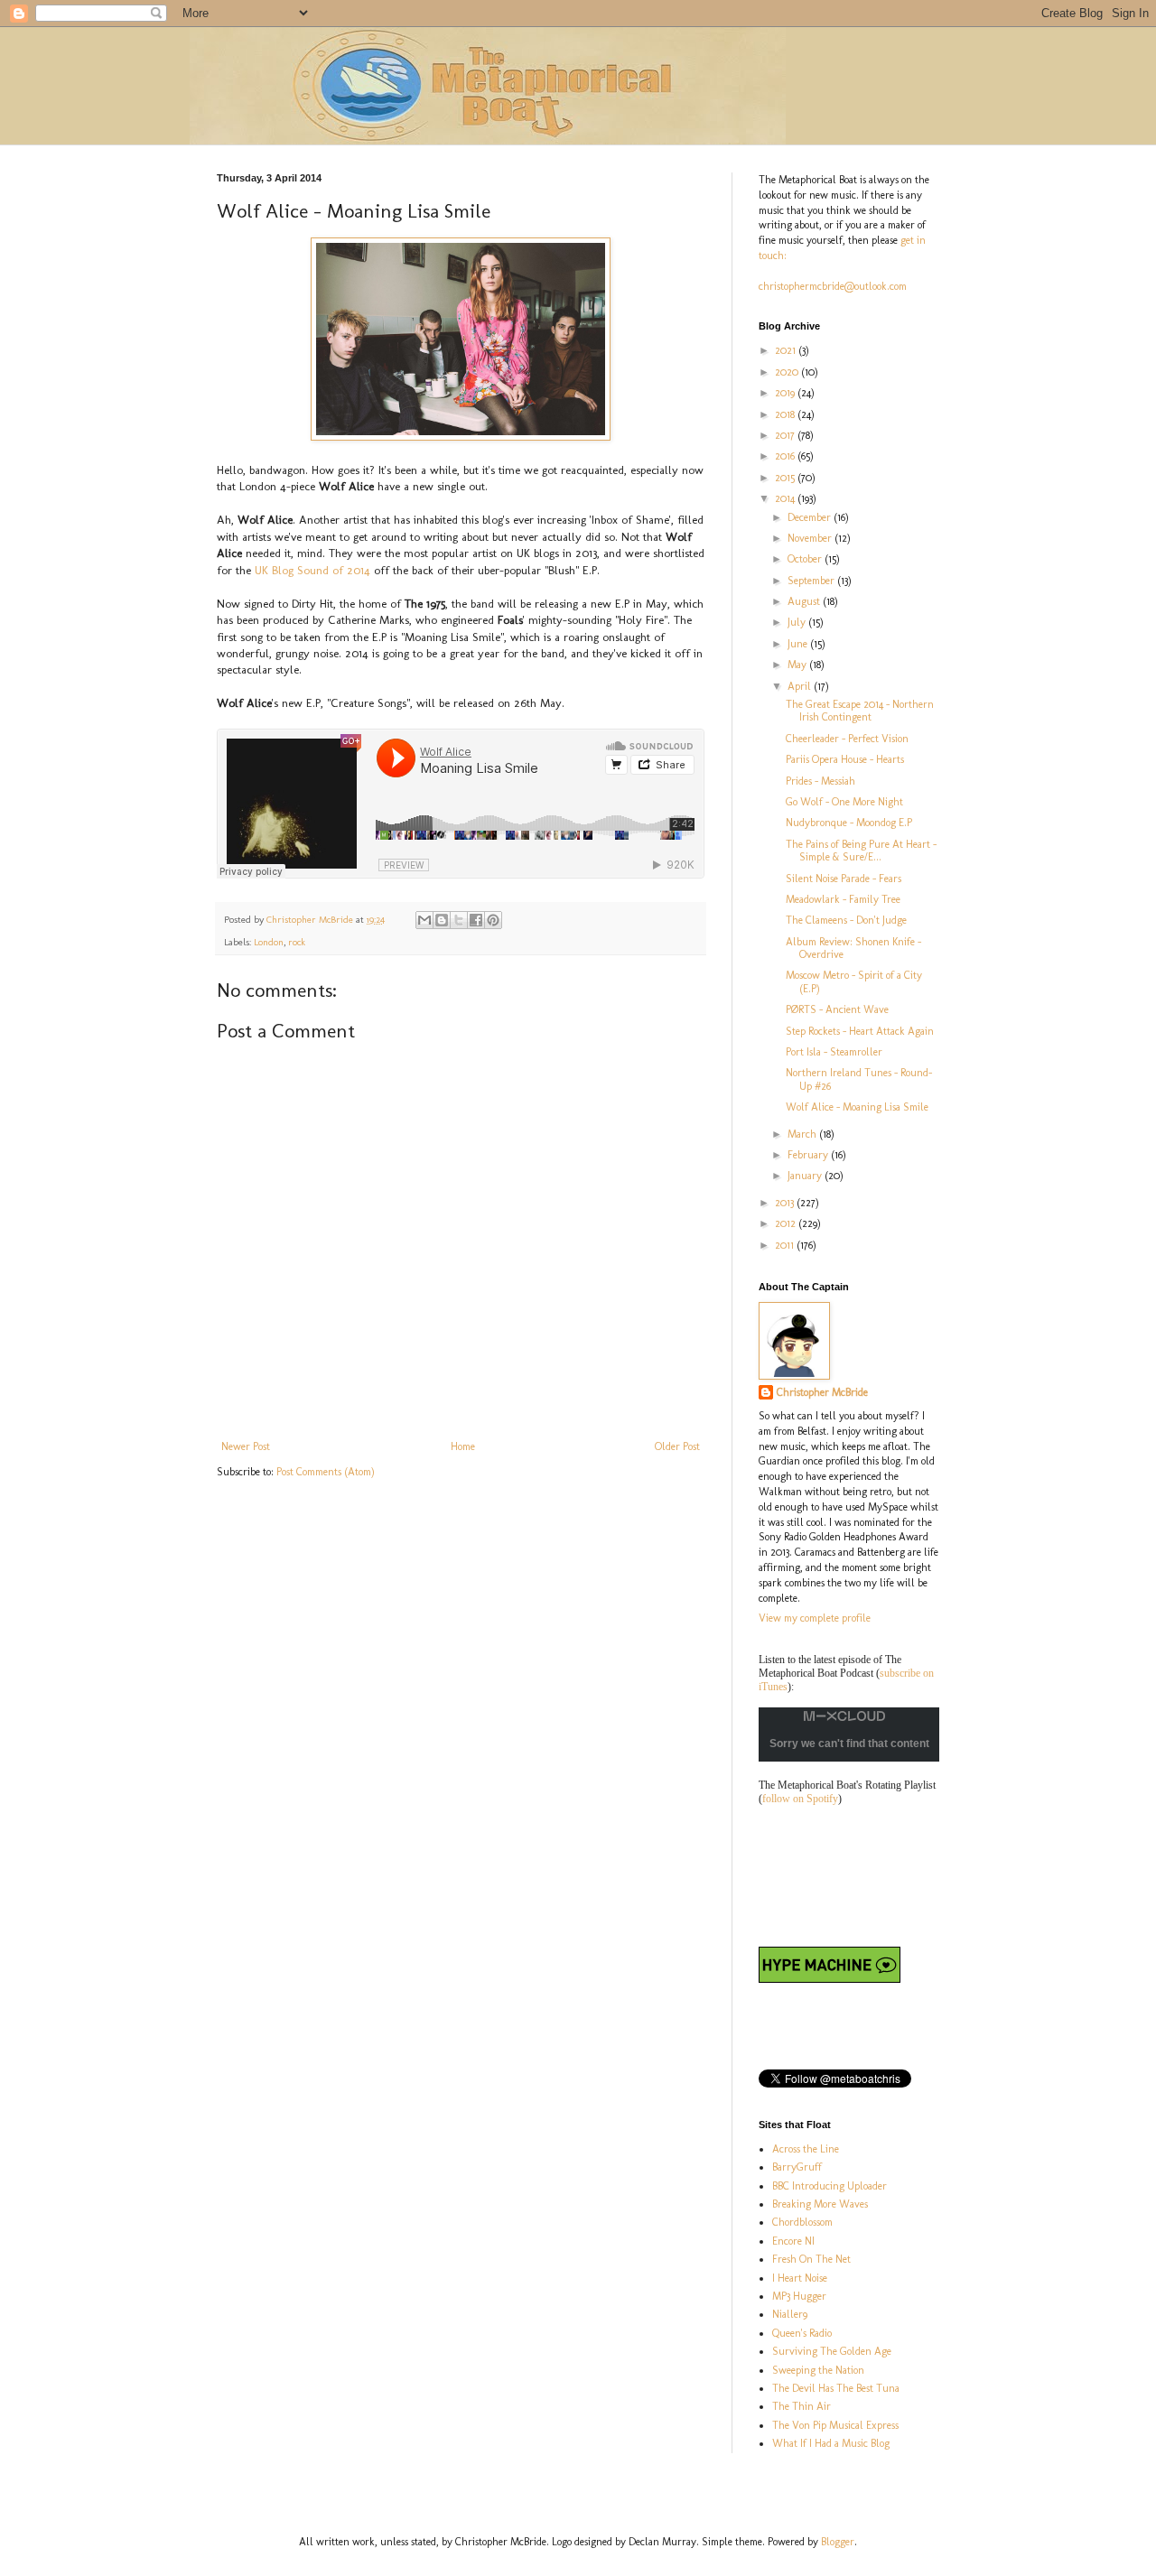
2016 (786, 456)
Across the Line (806, 2149)
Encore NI (793, 2241)
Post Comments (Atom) (326, 1472)
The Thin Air (802, 2406)
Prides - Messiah (820, 781)
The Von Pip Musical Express (835, 2425)
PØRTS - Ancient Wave (837, 1009)
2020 (788, 372)
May (798, 665)
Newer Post (246, 1446)
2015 (786, 478)
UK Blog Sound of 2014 (312, 570)
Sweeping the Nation (818, 2370)
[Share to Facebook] (476, 920)
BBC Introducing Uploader (830, 2186)
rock (297, 942)
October (806, 559)
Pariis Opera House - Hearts (845, 759)
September (812, 581)
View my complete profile (815, 1618)
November (811, 538)
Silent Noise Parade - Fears (844, 879)
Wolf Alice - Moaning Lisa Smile (857, 1107)
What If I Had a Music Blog (831, 2443)
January (806, 1176)
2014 (786, 498)
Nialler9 (790, 2314)
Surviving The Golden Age (832, 2351)
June (799, 644)
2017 (786, 435)
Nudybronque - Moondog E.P (849, 823)
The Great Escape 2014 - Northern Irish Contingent (860, 711)
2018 (786, 414)
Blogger (838, 2542)
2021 (787, 350)
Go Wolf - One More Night (844, 802)
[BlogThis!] (442, 920)
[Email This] (424, 920)
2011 (786, 1245)
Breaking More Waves (820, 2204)
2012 (787, 1223)
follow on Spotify (800, 1799)
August (805, 601)
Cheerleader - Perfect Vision (847, 739)
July (798, 622)
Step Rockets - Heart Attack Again (860, 1031)
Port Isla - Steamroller (834, 1052)
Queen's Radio (802, 2333)
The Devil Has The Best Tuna (836, 2388)
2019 (786, 393)
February (809, 1155)
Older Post (677, 1446)
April (801, 686)
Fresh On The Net (811, 2259)
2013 (786, 1203)
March (803, 1134)
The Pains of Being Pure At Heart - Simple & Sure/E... (861, 851)
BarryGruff (797, 2167)
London (269, 942)
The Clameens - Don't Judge (846, 920)
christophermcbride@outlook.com (833, 286)
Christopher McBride (822, 1392)
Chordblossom (802, 2222)
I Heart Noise (800, 2278)
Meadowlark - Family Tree (843, 899)
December (811, 517)
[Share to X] (459, 920)
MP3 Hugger (799, 2296)
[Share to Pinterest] (493, 920)
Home (463, 1446)
